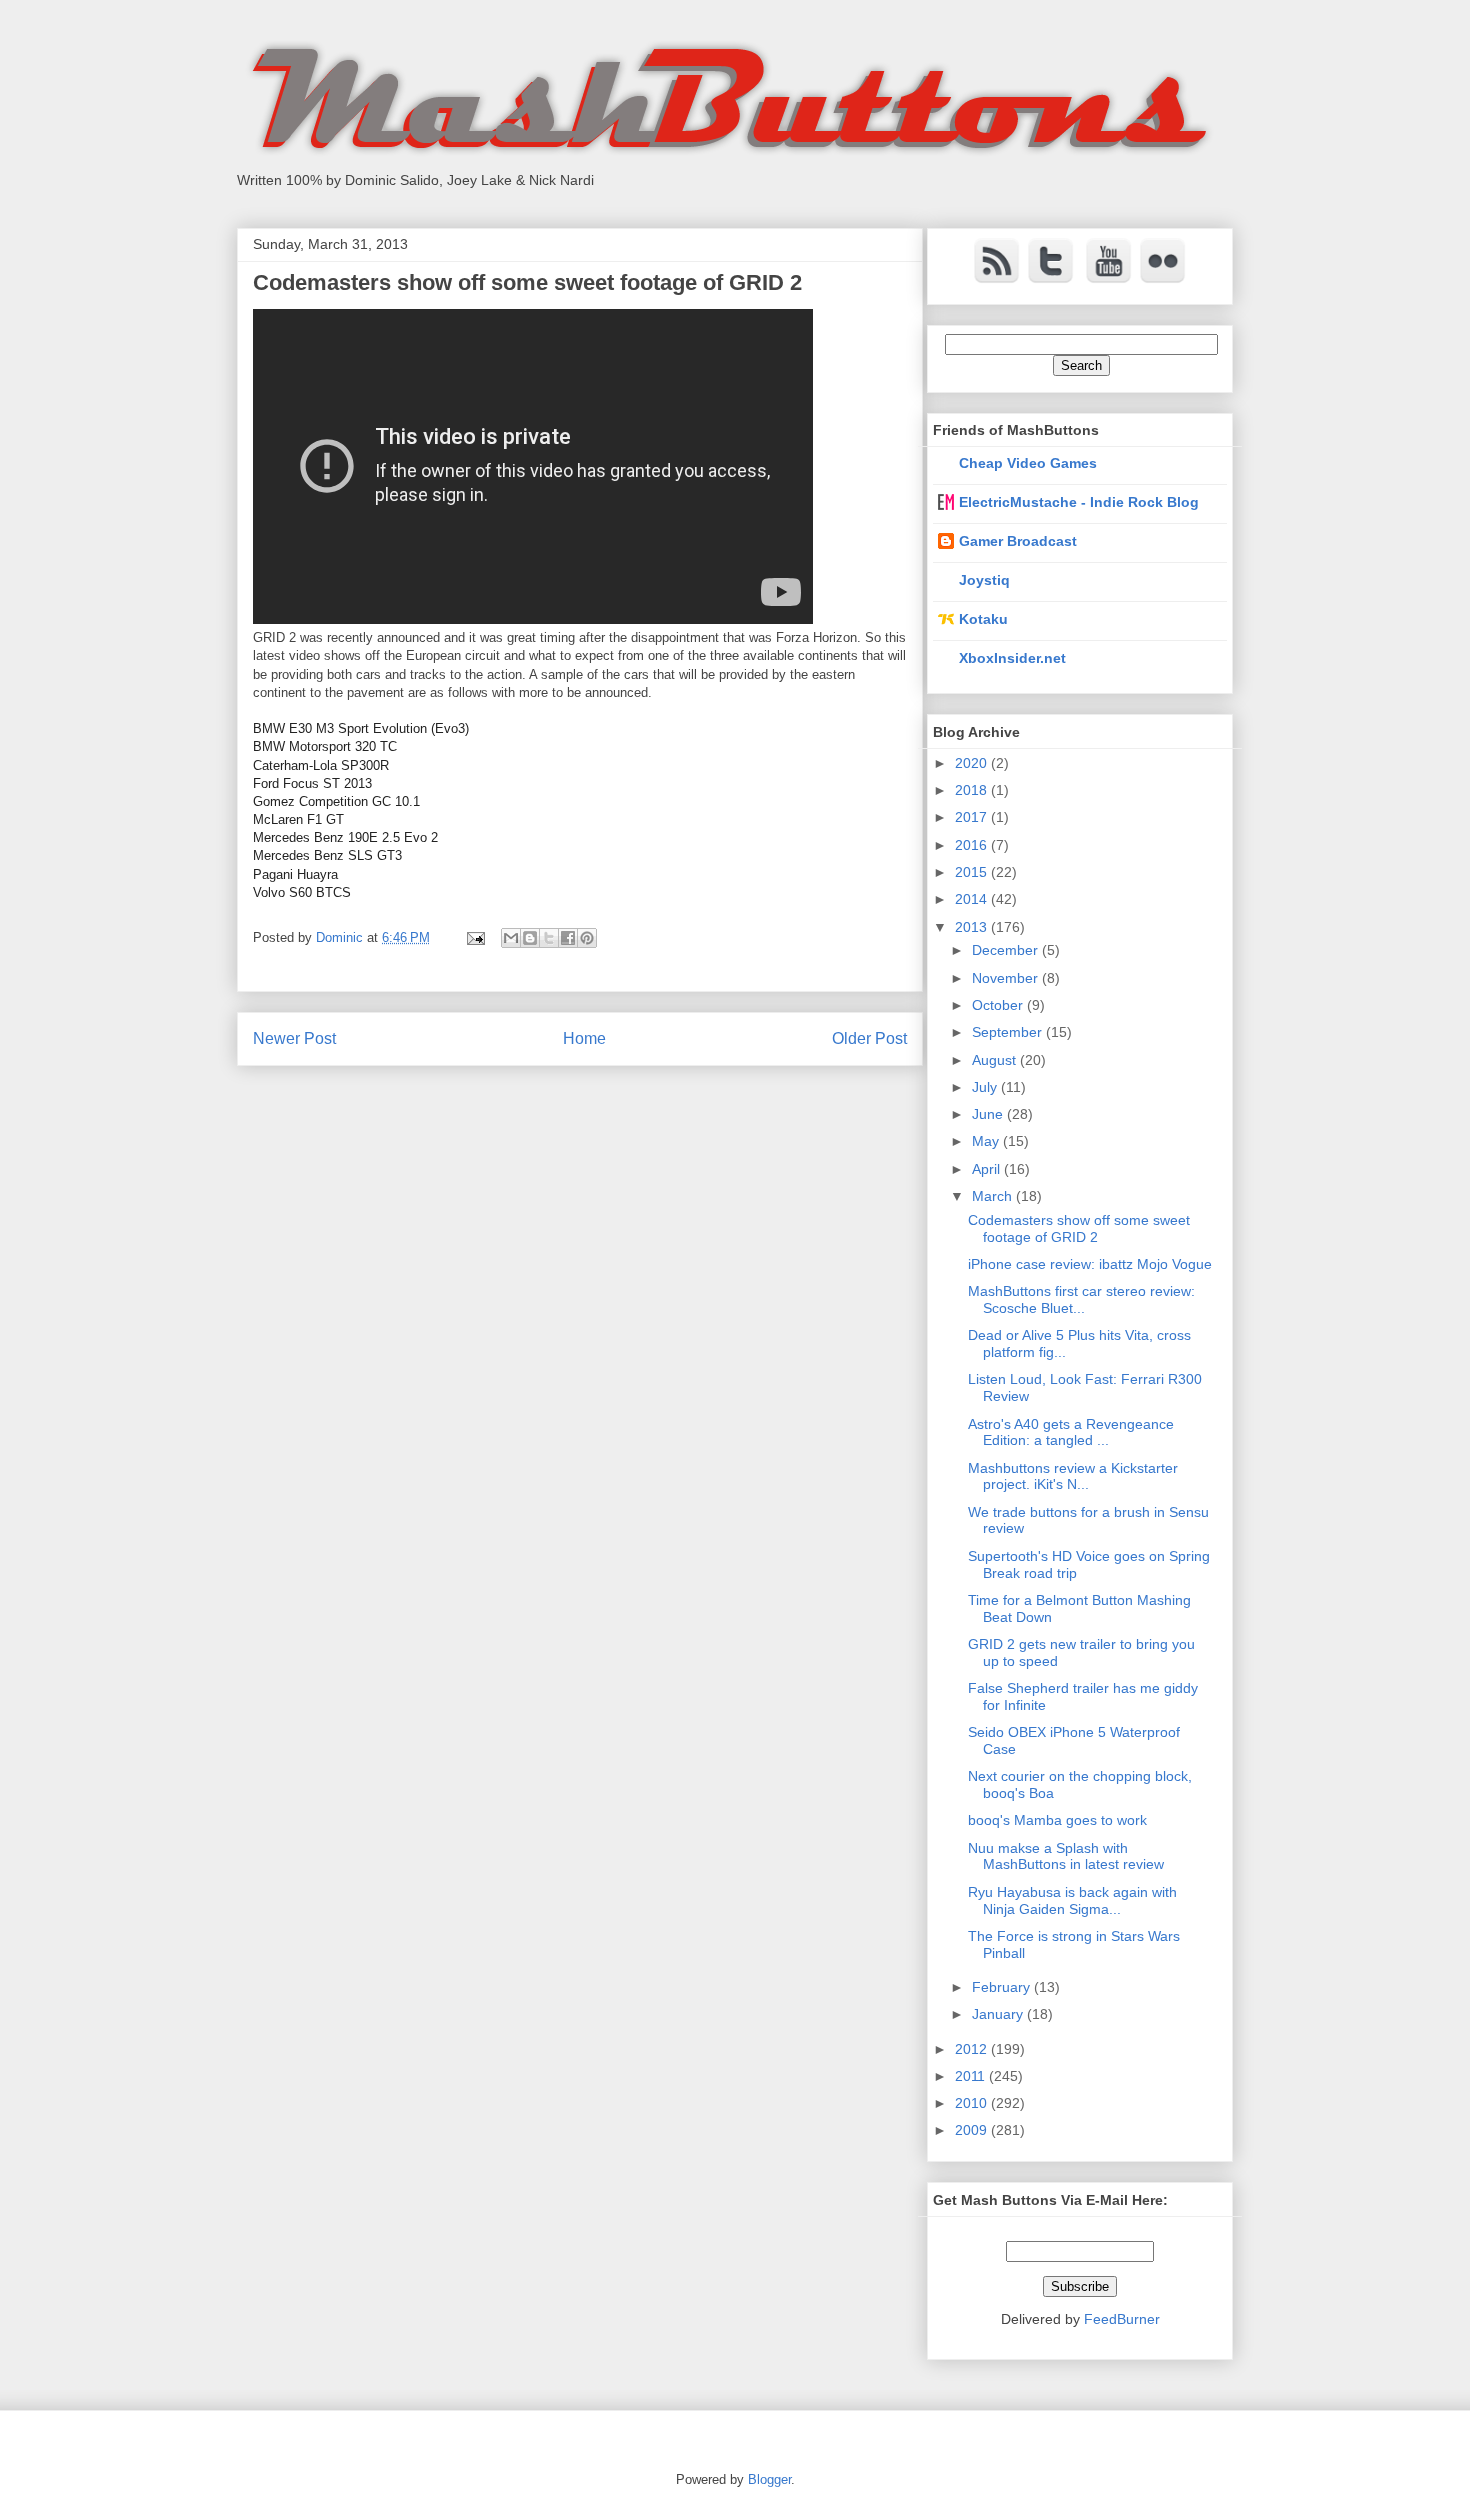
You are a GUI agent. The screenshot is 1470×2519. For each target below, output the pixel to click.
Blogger (769, 2479)
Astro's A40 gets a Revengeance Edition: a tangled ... (1071, 1432)
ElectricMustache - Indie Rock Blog (1079, 502)
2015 (973, 872)
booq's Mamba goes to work (1057, 1820)
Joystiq (984, 580)
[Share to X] (549, 938)
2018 (973, 790)
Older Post (869, 1038)
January (999, 2014)
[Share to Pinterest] (587, 938)
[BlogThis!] (530, 938)
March (994, 1196)
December (1007, 950)
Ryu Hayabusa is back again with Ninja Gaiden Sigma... (1072, 1900)
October (999, 1005)
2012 (973, 2049)
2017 (973, 817)
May (987, 1141)
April (988, 1169)
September (1009, 1032)
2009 (973, 2130)
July (986, 1087)
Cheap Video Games (1028, 463)
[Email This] (511, 938)
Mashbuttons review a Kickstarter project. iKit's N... (1073, 1476)
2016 (973, 845)
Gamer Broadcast (1018, 541)
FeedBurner (1122, 2319)
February (1003, 1987)
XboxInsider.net (1012, 658)
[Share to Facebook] (568, 938)
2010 (973, 2103)
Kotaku (983, 619)
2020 (973, 763)
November (1007, 978)
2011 (972, 2076)
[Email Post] (474, 937)
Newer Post (294, 1038)
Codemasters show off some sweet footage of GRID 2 (1079, 1228)
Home (584, 1038)
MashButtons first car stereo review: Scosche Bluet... (1081, 1299)
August (996, 1060)
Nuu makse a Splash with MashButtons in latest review (1066, 1856)
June (989, 1114)
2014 (973, 899)
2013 (973, 927)
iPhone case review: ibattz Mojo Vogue (1090, 1264)
